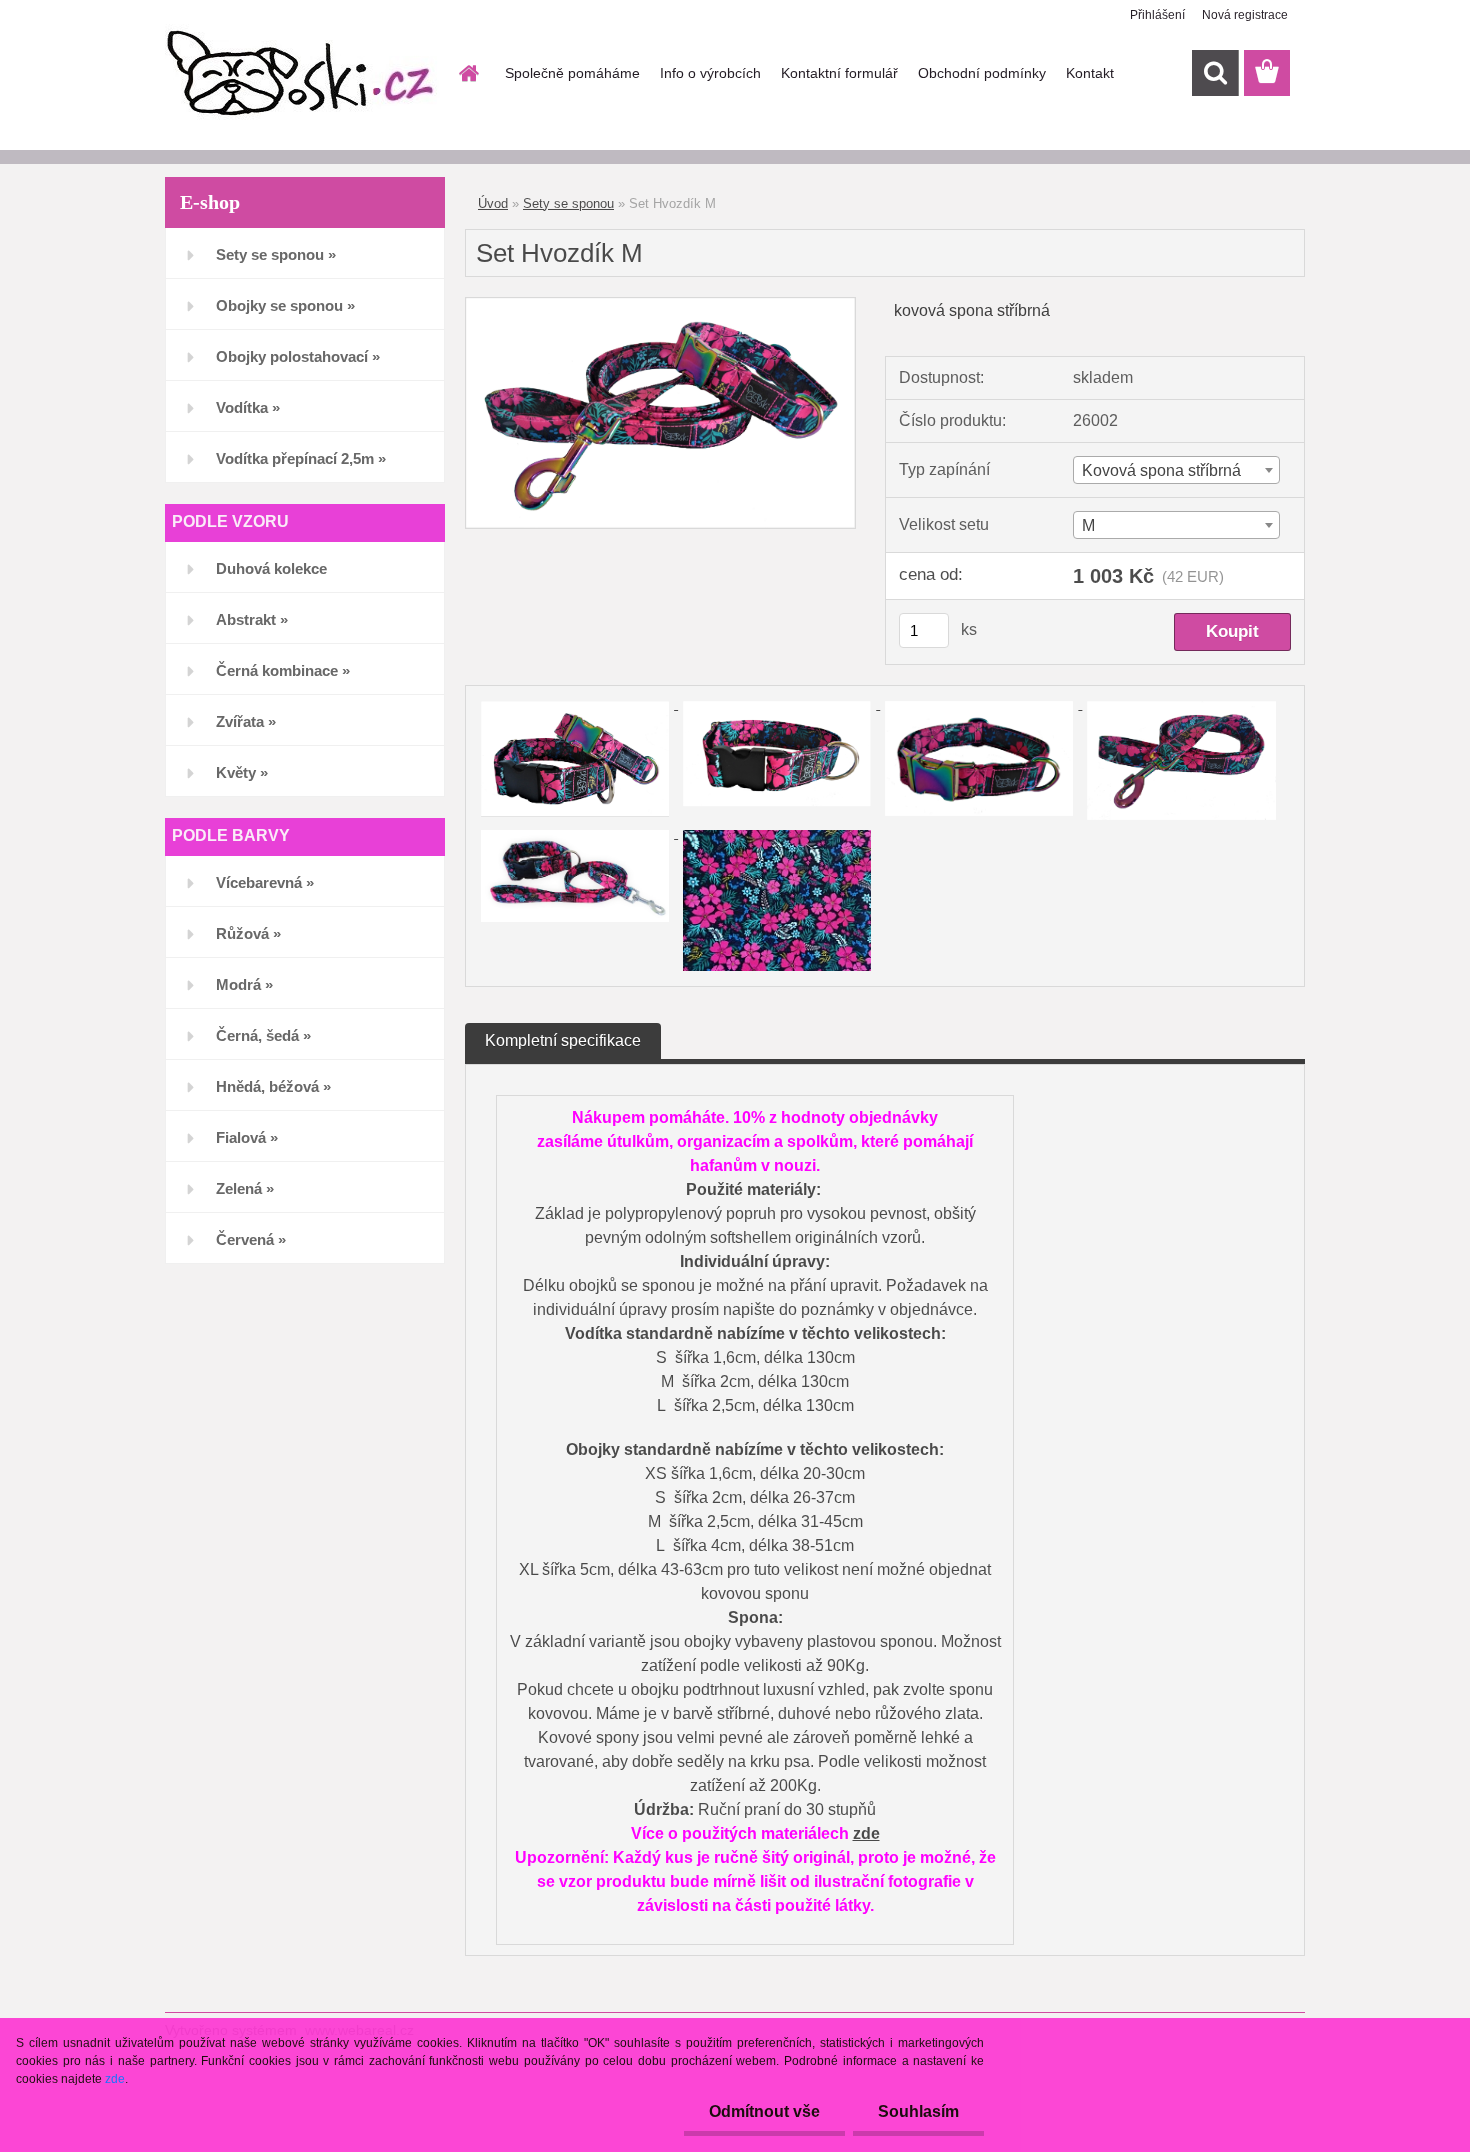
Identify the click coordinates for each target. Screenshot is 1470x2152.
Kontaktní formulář (839, 73)
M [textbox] (1088, 525)
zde (866, 1833)
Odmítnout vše (764, 2111)
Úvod (493, 203)
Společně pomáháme (572, 73)
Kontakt (1090, 73)
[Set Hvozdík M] (660, 305)
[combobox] (1176, 470)
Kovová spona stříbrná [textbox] (1161, 470)
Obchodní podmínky (982, 73)
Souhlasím (918, 2111)
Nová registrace (1245, 15)
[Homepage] (467, 73)
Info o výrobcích (710, 73)
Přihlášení (1157, 15)
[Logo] (302, 74)
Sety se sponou (568, 203)
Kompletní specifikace (563, 1040)
